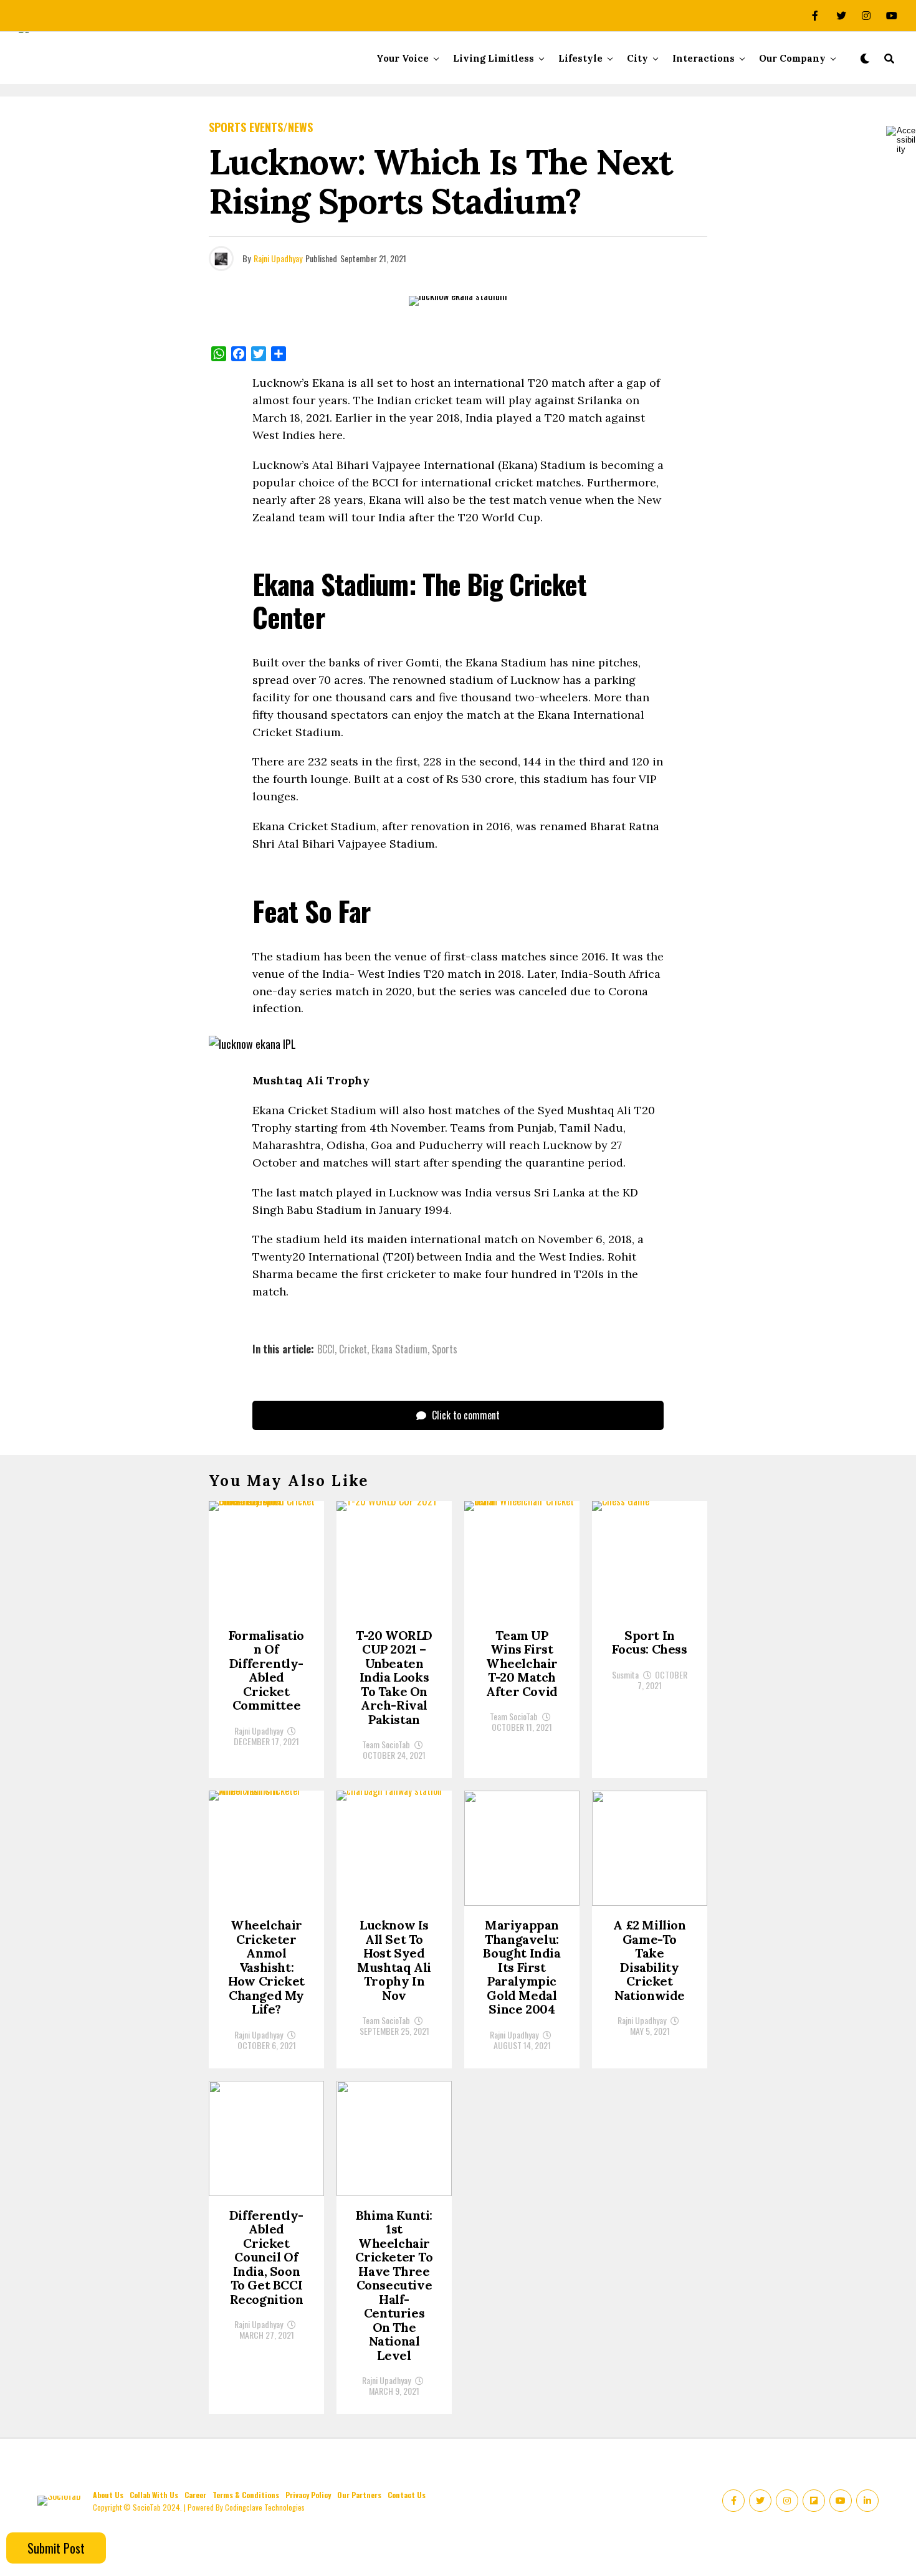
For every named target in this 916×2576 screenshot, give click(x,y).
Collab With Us (154, 2495)
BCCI (326, 1349)
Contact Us (407, 2495)
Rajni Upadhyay (278, 258)
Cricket (353, 1349)
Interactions (704, 58)
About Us (108, 2495)
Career (195, 2495)
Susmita (625, 1674)
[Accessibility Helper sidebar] (901, 140)
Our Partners (359, 2495)
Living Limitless (494, 58)
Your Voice (403, 58)
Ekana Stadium (399, 1349)
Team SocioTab (386, 1744)
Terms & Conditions (246, 2495)
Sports (445, 1349)
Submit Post (56, 2548)
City (637, 58)
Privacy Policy (308, 2495)
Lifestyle (580, 58)
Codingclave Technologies (265, 2507)
